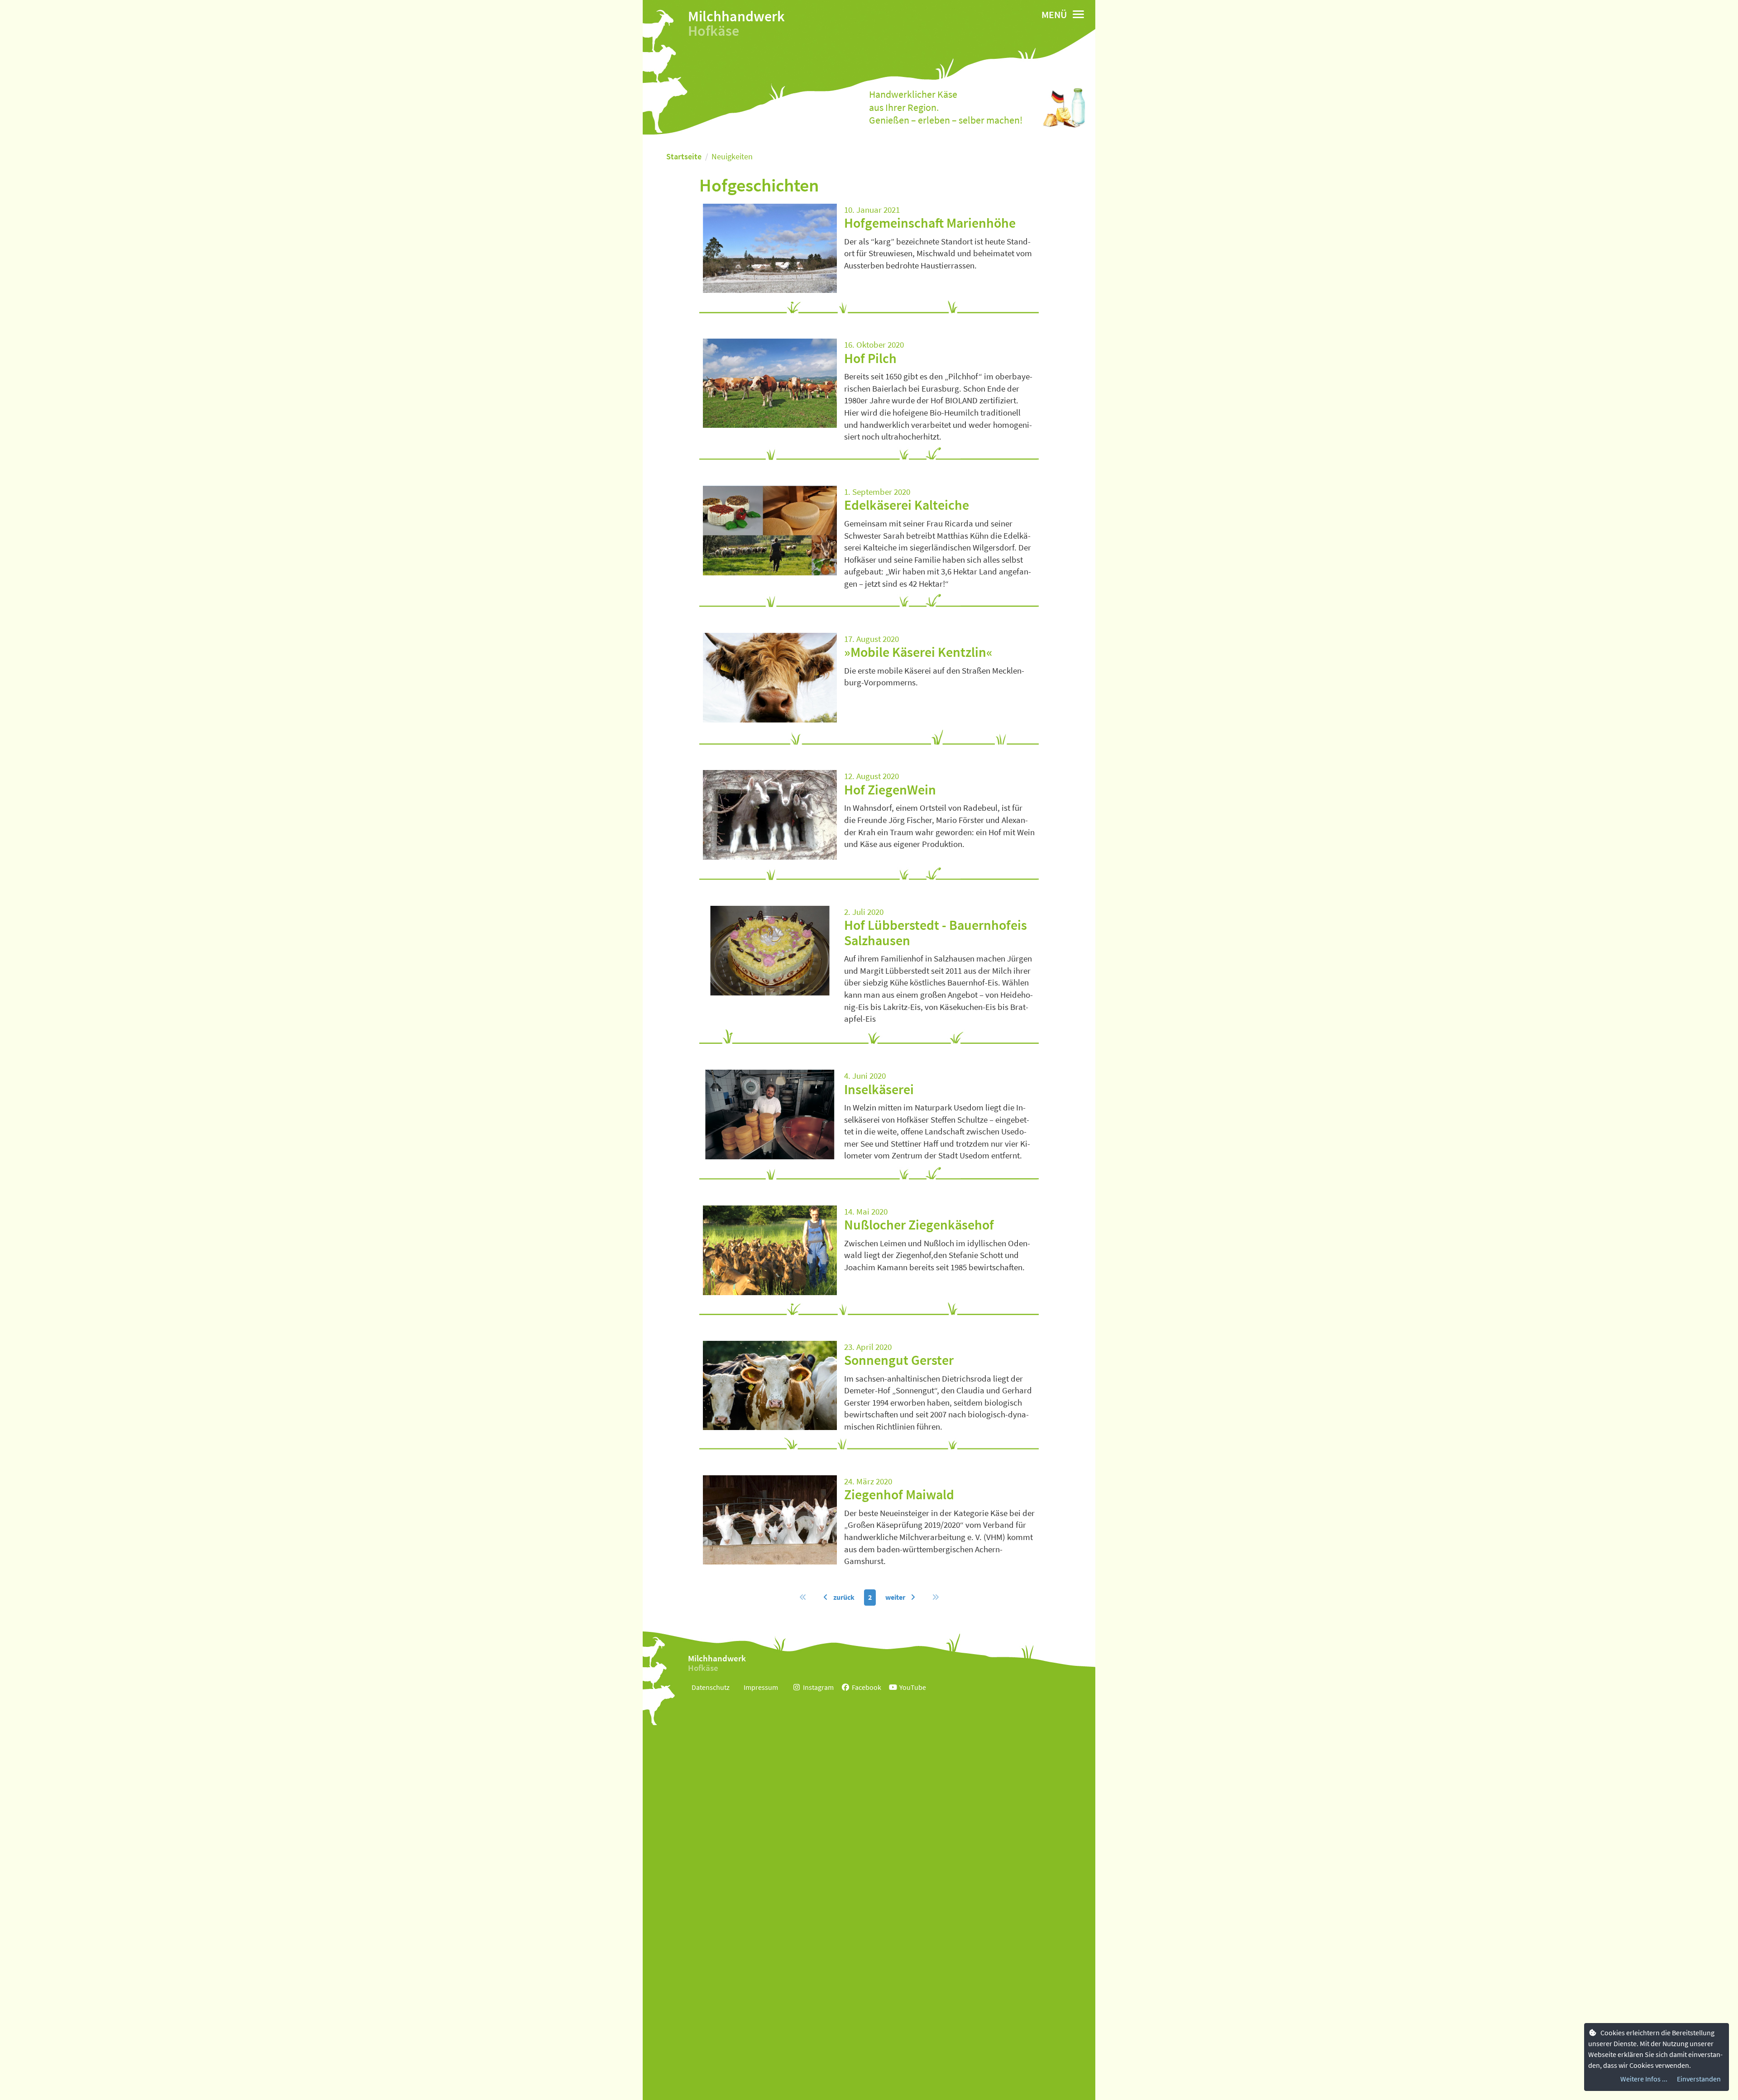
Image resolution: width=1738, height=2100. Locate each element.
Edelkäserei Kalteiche (907, 505)
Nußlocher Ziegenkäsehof (919, 1225)
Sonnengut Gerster (899, 1360)
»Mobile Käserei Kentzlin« (918, 652)
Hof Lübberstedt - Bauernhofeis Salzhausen (936, 932)
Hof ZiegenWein (890, 789)
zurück (843, 1597)
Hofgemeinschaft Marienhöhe (930, 223)
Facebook (867, 1687)
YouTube (913, 1687)
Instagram (818, 1687)
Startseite (684, 156)
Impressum (761, 1687)
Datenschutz (711, 1687)
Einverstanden (1699, 2079)
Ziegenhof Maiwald (899, 1494)
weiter (896, 1597)
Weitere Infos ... (1644, 2079)
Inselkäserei (879, 1089)
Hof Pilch (870, 358)
